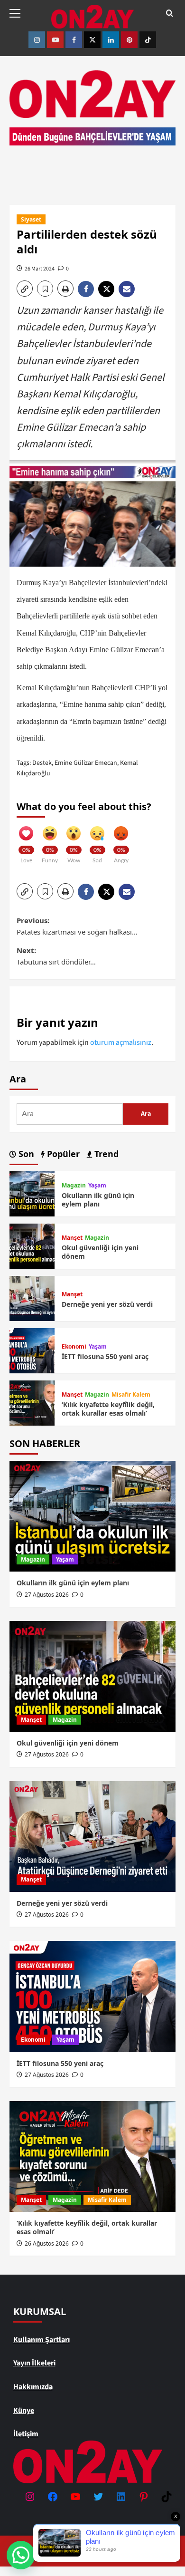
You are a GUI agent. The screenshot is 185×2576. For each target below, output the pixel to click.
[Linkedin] (111, 40)
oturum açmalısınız (121, 1042)
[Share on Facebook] (88, 289)
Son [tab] (25, 1154)
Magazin (74, 1186)
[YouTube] (75, 2497)
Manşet (72, 1238)
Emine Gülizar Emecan (86, 763)
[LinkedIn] (121, 2497)
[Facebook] (74, 40)
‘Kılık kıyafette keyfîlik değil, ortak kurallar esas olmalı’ (108, 1409)
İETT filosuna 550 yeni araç (105, 1356)
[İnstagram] (37, 40)
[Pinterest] (129, 40)
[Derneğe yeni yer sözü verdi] (32, 1298)
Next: (56, 956)
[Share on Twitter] (108, 289)
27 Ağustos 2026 (47, 1595)
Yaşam (97, 1186)
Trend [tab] (105, 1154)
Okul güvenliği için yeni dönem (100, 1252)
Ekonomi (74, 1347)
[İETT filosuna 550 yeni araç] (32, 1351)
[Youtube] (55, 40)
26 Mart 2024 (40, 269)
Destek (42, 763)
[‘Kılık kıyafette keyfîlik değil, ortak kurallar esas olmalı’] (32, 1403)
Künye (24, 2411)
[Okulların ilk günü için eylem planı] (32, 1194)
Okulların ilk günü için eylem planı (98, 1200)
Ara (18, 1079)
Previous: (77, 926)
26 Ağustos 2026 (47, 2243)
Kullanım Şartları (42, 2340)
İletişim (26, 2434)
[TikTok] (166, 2497)
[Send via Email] (128, 289)
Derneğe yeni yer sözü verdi (107, 1304)
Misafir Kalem (131, 1395)
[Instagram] (30, 2497)
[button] (19, 12)
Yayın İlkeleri (34, 2363)
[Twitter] (92, 40)
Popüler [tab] (62, 1154)
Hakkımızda (33, 2387)
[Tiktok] (148, 40)
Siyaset (31, 219)
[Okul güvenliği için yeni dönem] (32, 1246)
